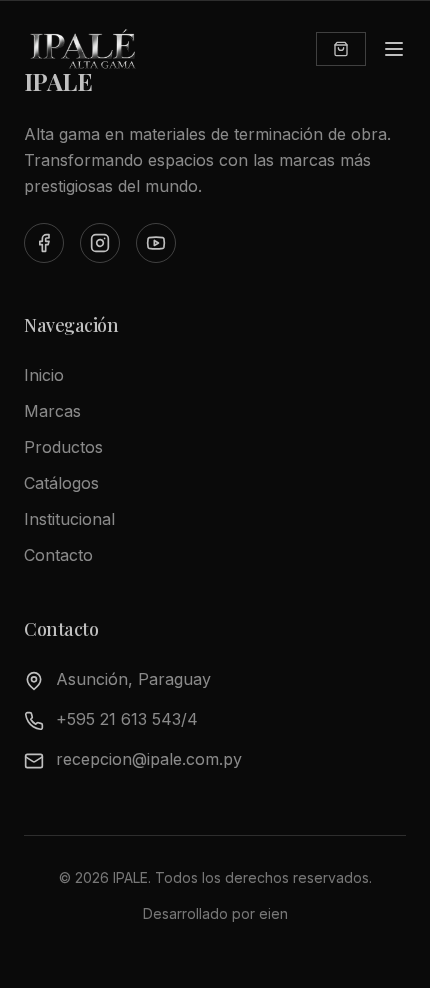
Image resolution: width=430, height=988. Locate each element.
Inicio (44, 375)
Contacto (58, 555)
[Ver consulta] (341, 49)
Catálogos (61, 483)
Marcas (52, 411)
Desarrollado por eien (215, 913)
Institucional (69, 519)
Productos (63, 447)
